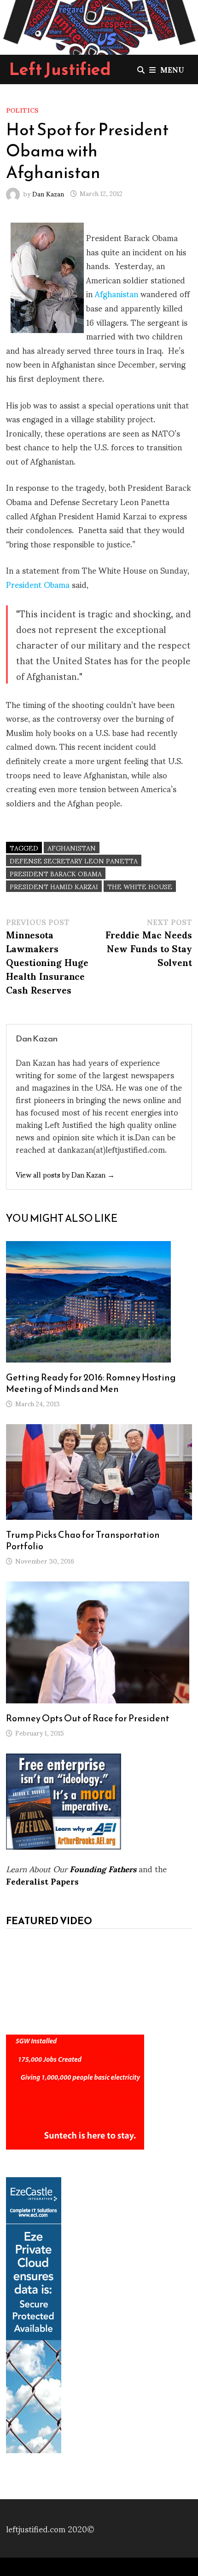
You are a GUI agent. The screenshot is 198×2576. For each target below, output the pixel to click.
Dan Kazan (48, 193)
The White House (140, 886)
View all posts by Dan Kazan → (65, 1174)
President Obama (38, 584)
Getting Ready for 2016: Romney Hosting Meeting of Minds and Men (91, 1383)
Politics (22, 110)
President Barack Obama (56, 873)
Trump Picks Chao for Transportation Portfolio (83, 1540)
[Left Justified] (99, 26)
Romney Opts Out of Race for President (88, 1718)
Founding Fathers (103, 1868)
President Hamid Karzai (54, 886)
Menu (172, 69)
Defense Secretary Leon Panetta (74, 860)
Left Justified (60, 69)
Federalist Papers (42, 1881)
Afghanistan (116, 293)
